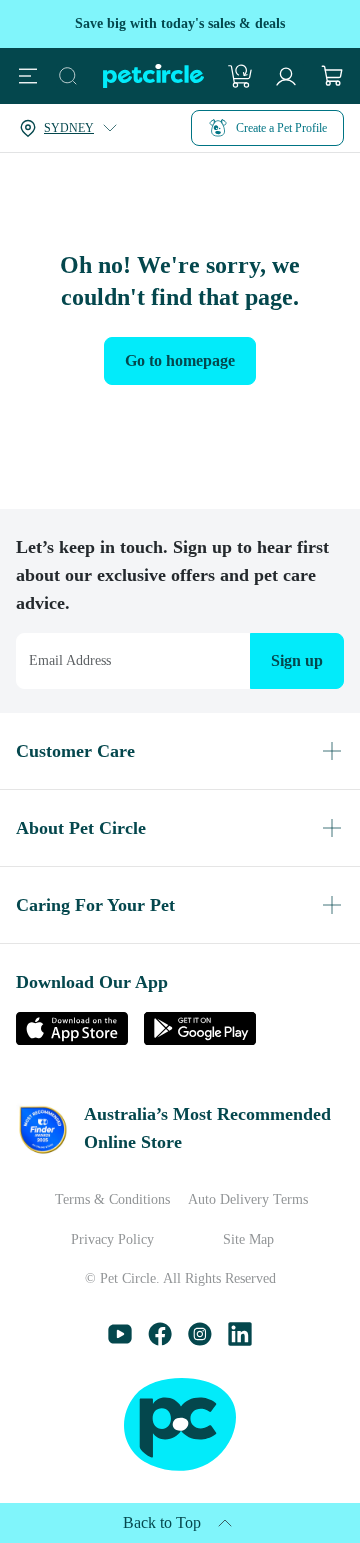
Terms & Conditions (101, 1200)
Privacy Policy (102, 1240)
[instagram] (200, 1340)
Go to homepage (180, 360)
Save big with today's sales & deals (180, 23)
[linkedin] (240, 1340)
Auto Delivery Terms (258, 1200)
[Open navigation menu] (28, 76)
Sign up (293, 632)
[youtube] (120, 1340)
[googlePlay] (200, 1011)
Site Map (259, 1240)
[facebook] (160, 1340)
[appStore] (72, 1011)
